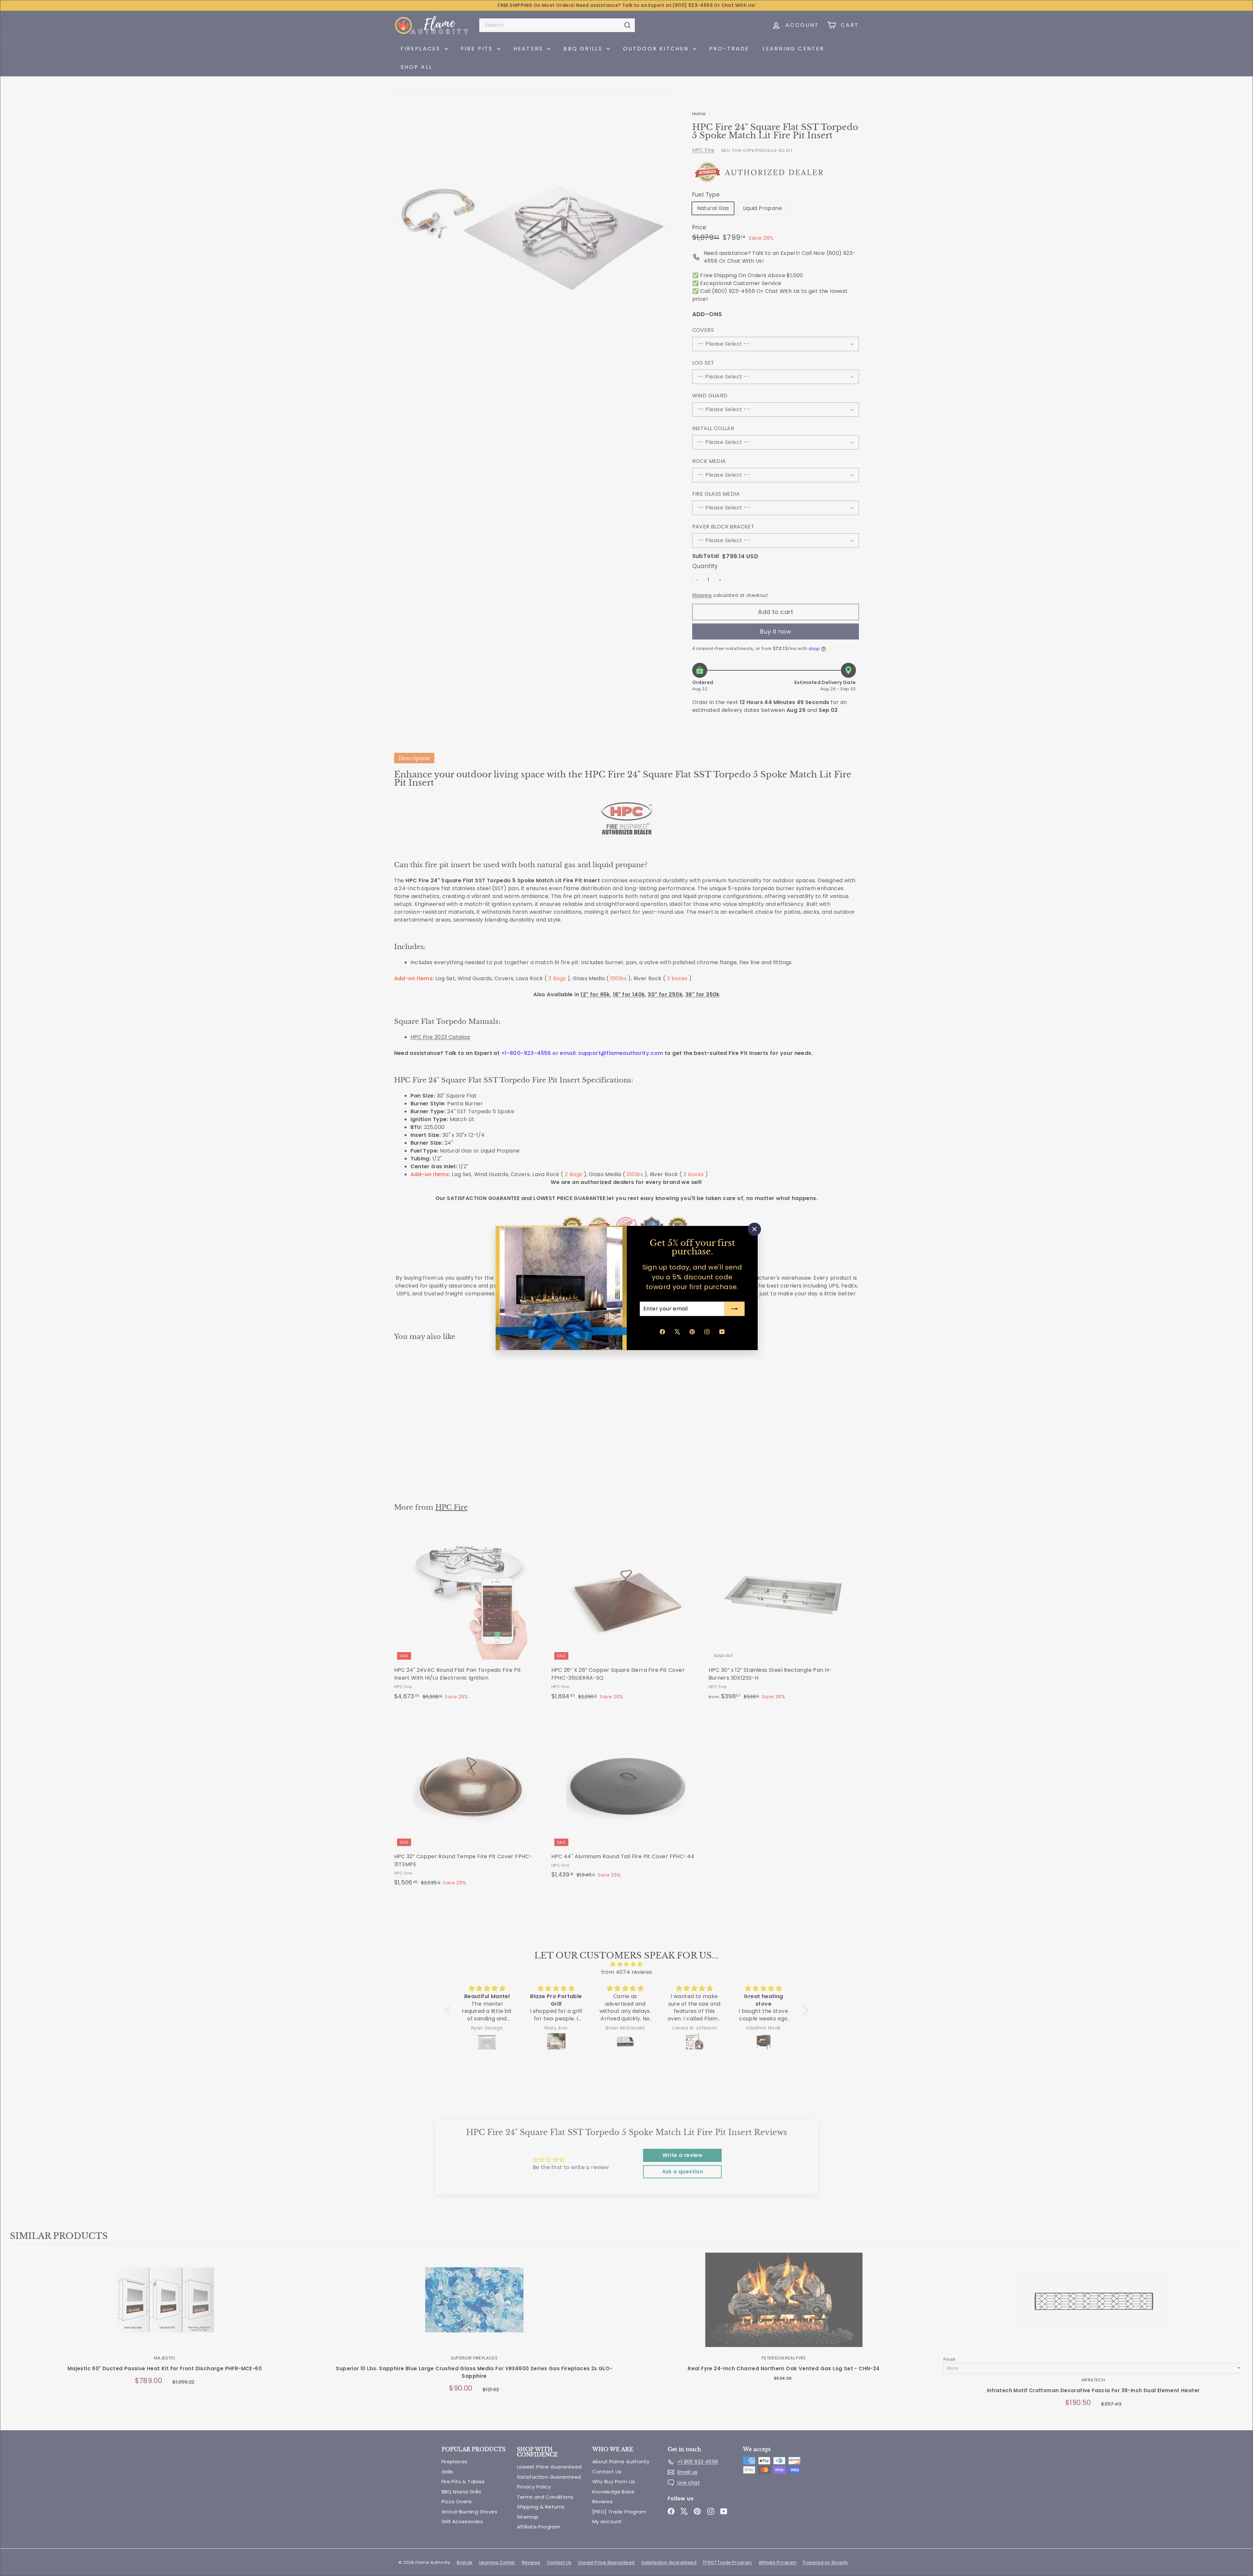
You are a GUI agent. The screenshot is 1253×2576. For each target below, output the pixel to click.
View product (165, 2307)
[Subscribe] (734, 1309)
